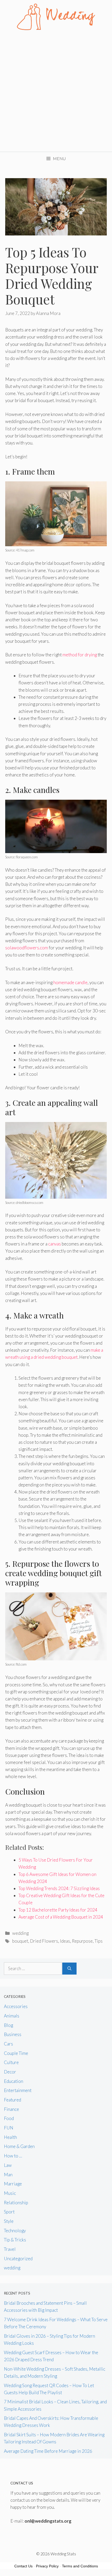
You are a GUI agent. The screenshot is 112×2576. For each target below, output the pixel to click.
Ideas (65, 1941)
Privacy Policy (47, 2566)
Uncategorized (18, 2259)
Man (8, 2175)
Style (9, 2221)
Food (9, 2118)
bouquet (20, 1941)
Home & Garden (19, 2146)
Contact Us (23, 2566)
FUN (9, 2128)
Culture (11, 2062)
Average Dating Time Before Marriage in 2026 (48, 2451)
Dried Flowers (44, 1941)
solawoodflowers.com (27, 948)
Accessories (16, 2006)
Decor (10, 2072)
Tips (99, 1941)
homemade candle (70, 982)
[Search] (69, 1969)
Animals (12, 2016)
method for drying (80, 655)
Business (13, 2034)
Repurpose (82, 1941)
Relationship (16, 2203)
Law (8, 2165)
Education (14, 2081)
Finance (11, 2109)
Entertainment (18, 2090)
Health (10, 2137)
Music (10, 2193)
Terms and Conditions (80, 2566)
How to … (13, 2156)
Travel (10, 2249)
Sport (9, 2212)
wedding (20, 1933)
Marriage (13, 2184)
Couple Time (16, 2053)
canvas (55, 1244)
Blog (8, 2025)
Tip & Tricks (15, 2240)
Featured (13, 2100)
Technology (15, 2231)
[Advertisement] (56, 93)
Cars (8, 2044)
